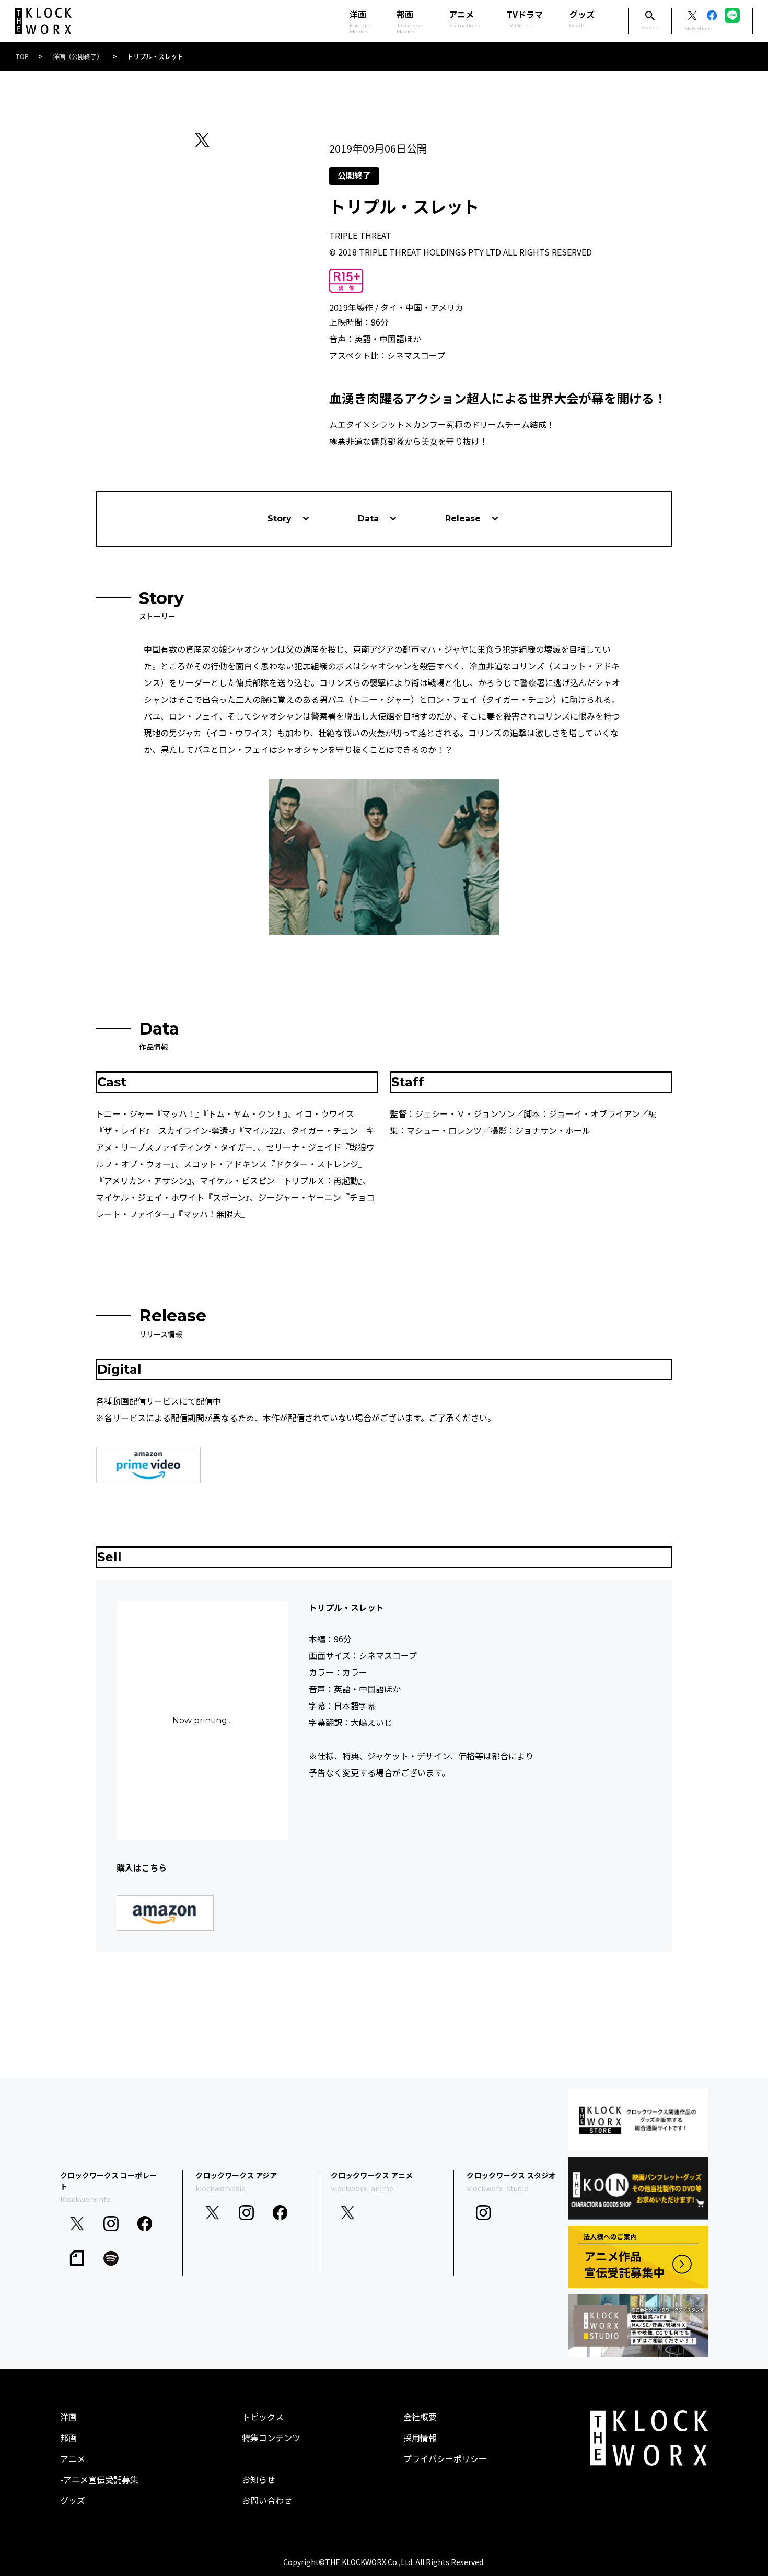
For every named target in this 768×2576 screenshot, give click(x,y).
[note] (77, 2259)
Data (368, 519)
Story (280, 519)
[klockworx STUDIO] (638, 2325)
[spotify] (111, 2259)
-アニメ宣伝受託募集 (99, 2479)
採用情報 (420, 2438)
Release (463, 519)
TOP (22, 56)
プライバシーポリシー (445, 2458)
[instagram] (111, 2224)
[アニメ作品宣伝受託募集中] (638, 2257)
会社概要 (420, 2417)
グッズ (582, 18)
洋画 (68, 2417)
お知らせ (259, 2479)
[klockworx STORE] (638, 2120)
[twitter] (77, 2224)
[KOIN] (638, 2189)
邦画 (68, 2438)
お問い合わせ (267, 2500)
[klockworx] (43, 21)
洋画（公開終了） (78, 56)
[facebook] (145, 2224)
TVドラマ (525, 18)
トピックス (263, 2417)
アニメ (464, 18)
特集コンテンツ (271, 2438)
